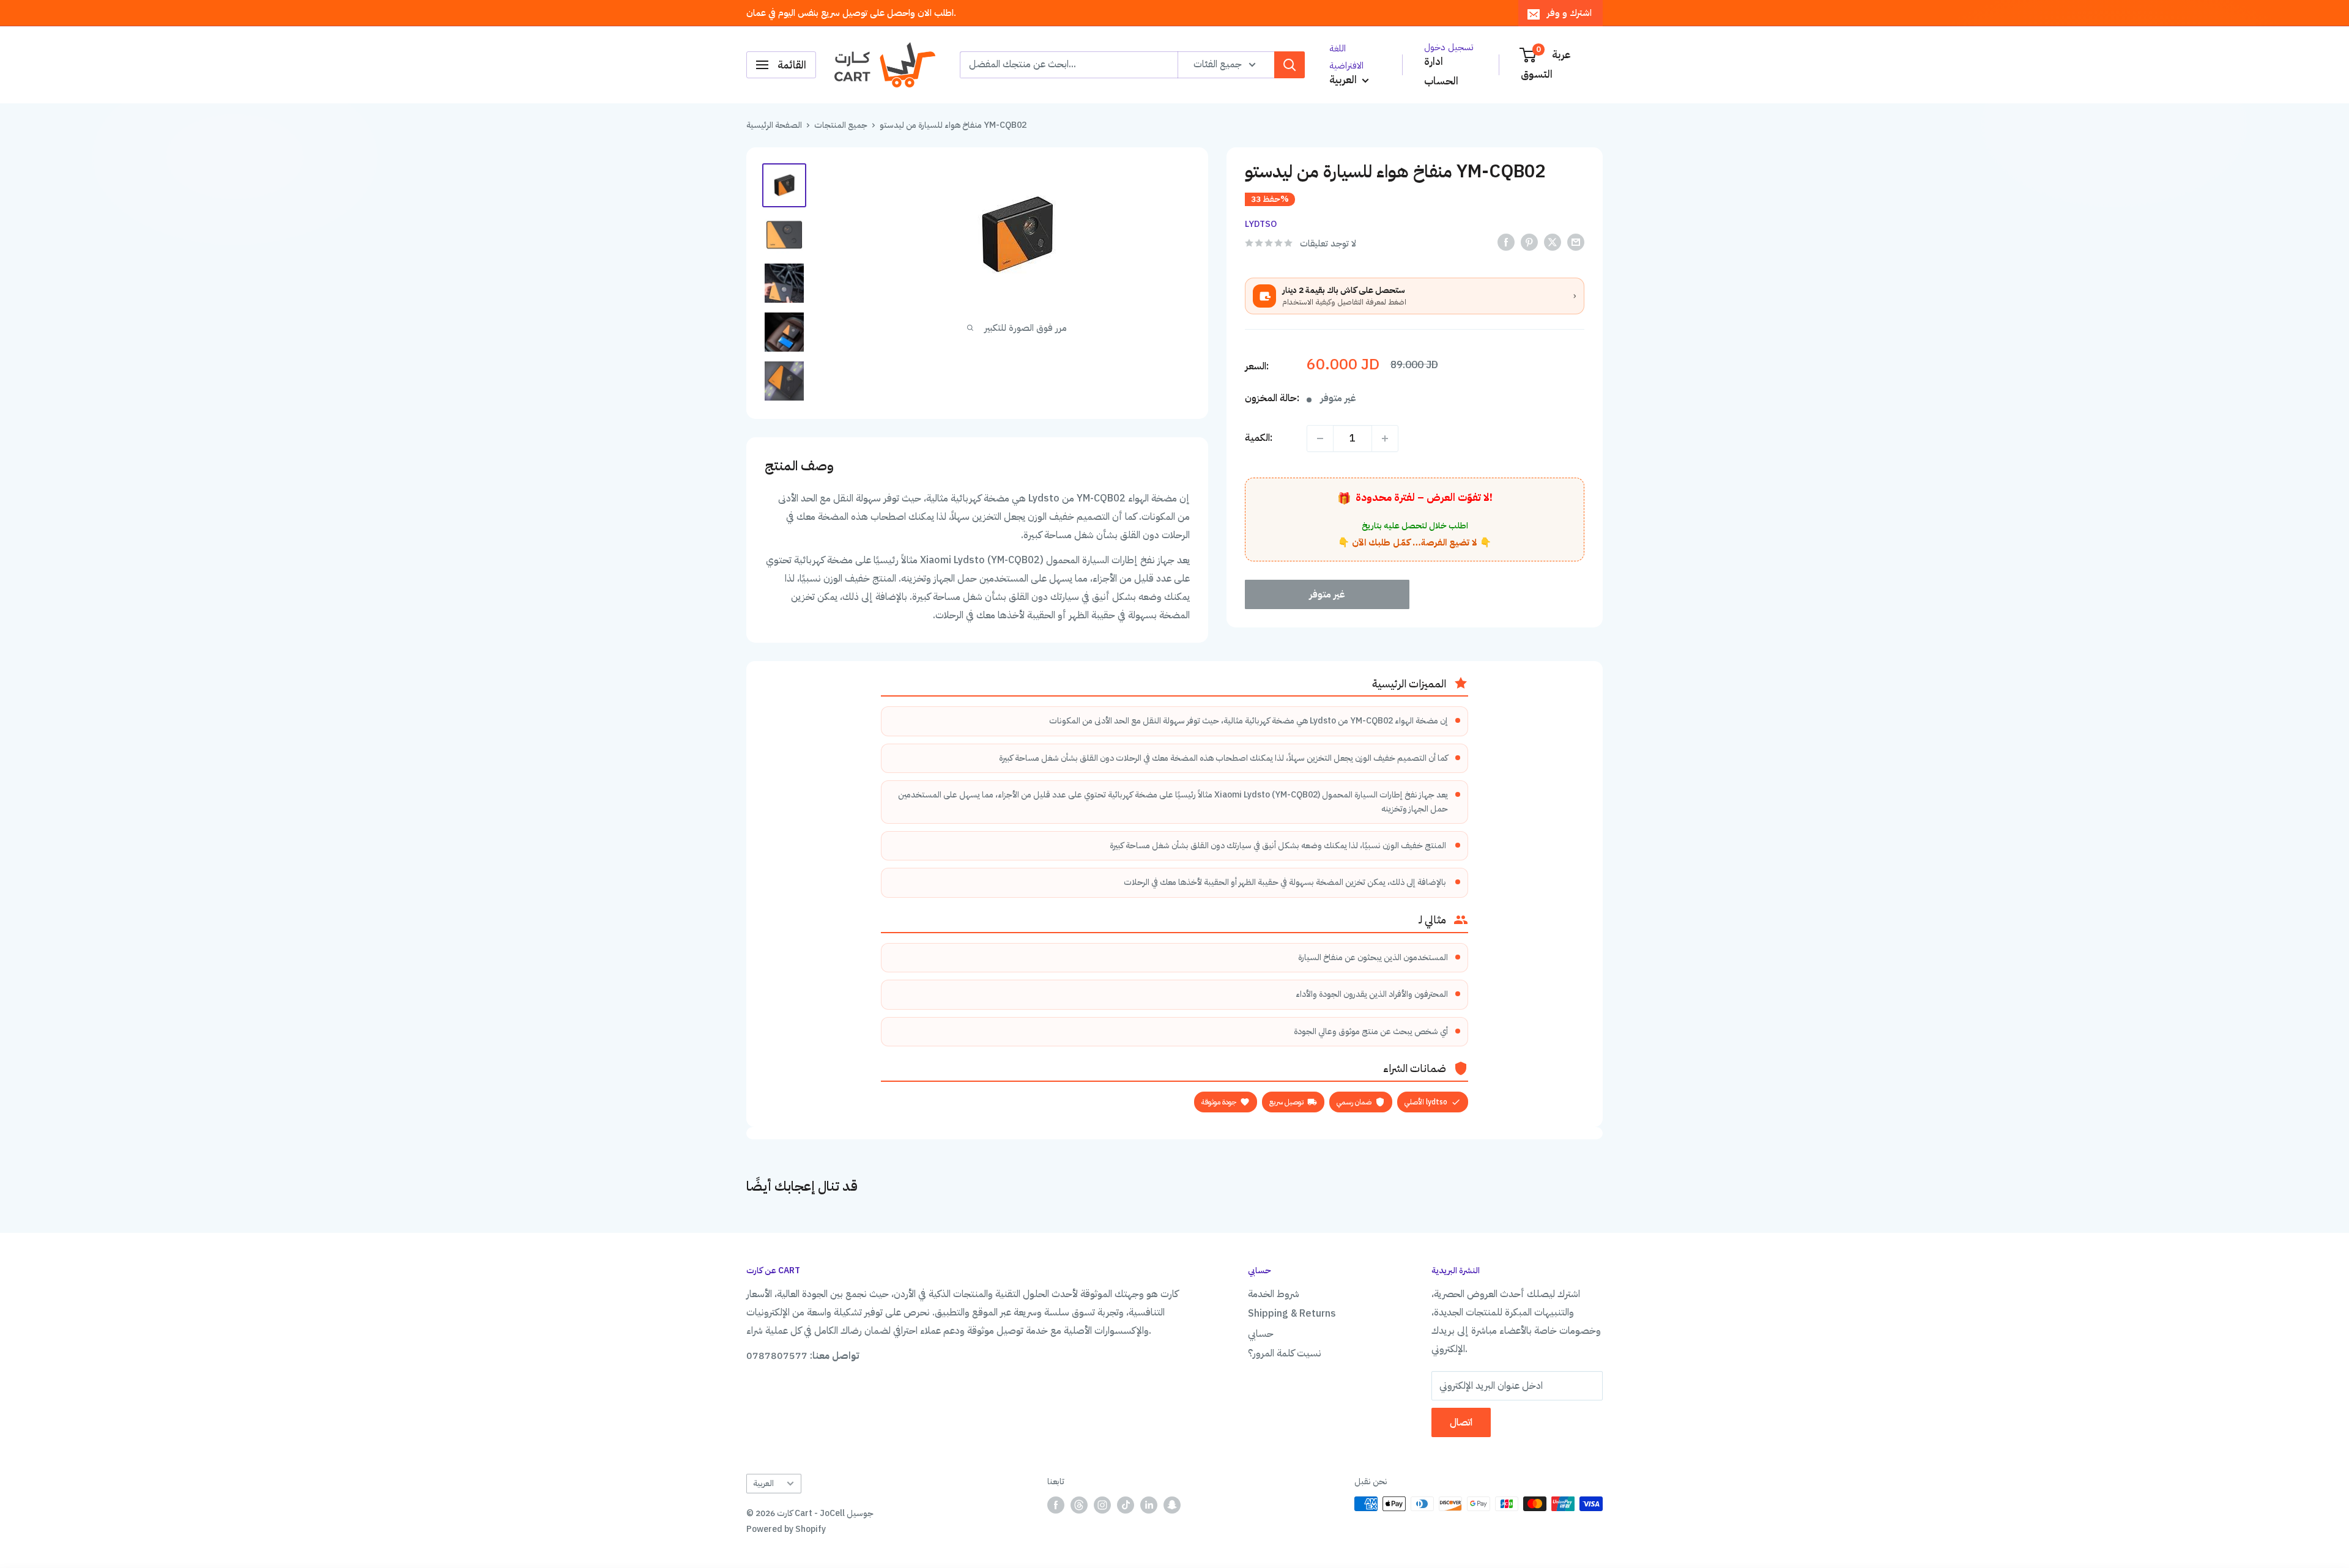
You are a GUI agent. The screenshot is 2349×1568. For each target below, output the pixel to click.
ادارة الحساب (1441, 71)
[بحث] (1290, 65)
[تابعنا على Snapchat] (1172, 1505)
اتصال (1461, 1422)
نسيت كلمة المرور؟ (1285, 1353)
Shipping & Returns (1292, 1314)
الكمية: (1259, 438)
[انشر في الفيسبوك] (1506, 243)
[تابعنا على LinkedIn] (1149, 1505)
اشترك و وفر (1569, 13)
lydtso (1261, 224)
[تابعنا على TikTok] (1126, 1505)
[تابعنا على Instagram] (1102, 1505)
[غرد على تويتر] (1553, 243)
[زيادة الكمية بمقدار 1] (1385, 438)
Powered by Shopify (786, 1529)
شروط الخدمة (1274, 1294)
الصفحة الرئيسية (774, 125)
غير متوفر (1327, 594)
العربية (763, 1483)
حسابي (1261, 1334)
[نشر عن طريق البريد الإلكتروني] (1576, 243)
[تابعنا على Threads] (1079, 1505)
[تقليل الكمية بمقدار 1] (1320, 438)
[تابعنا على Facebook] (1056, 1505)
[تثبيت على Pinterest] (1529, 243)
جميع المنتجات (841, 125)
